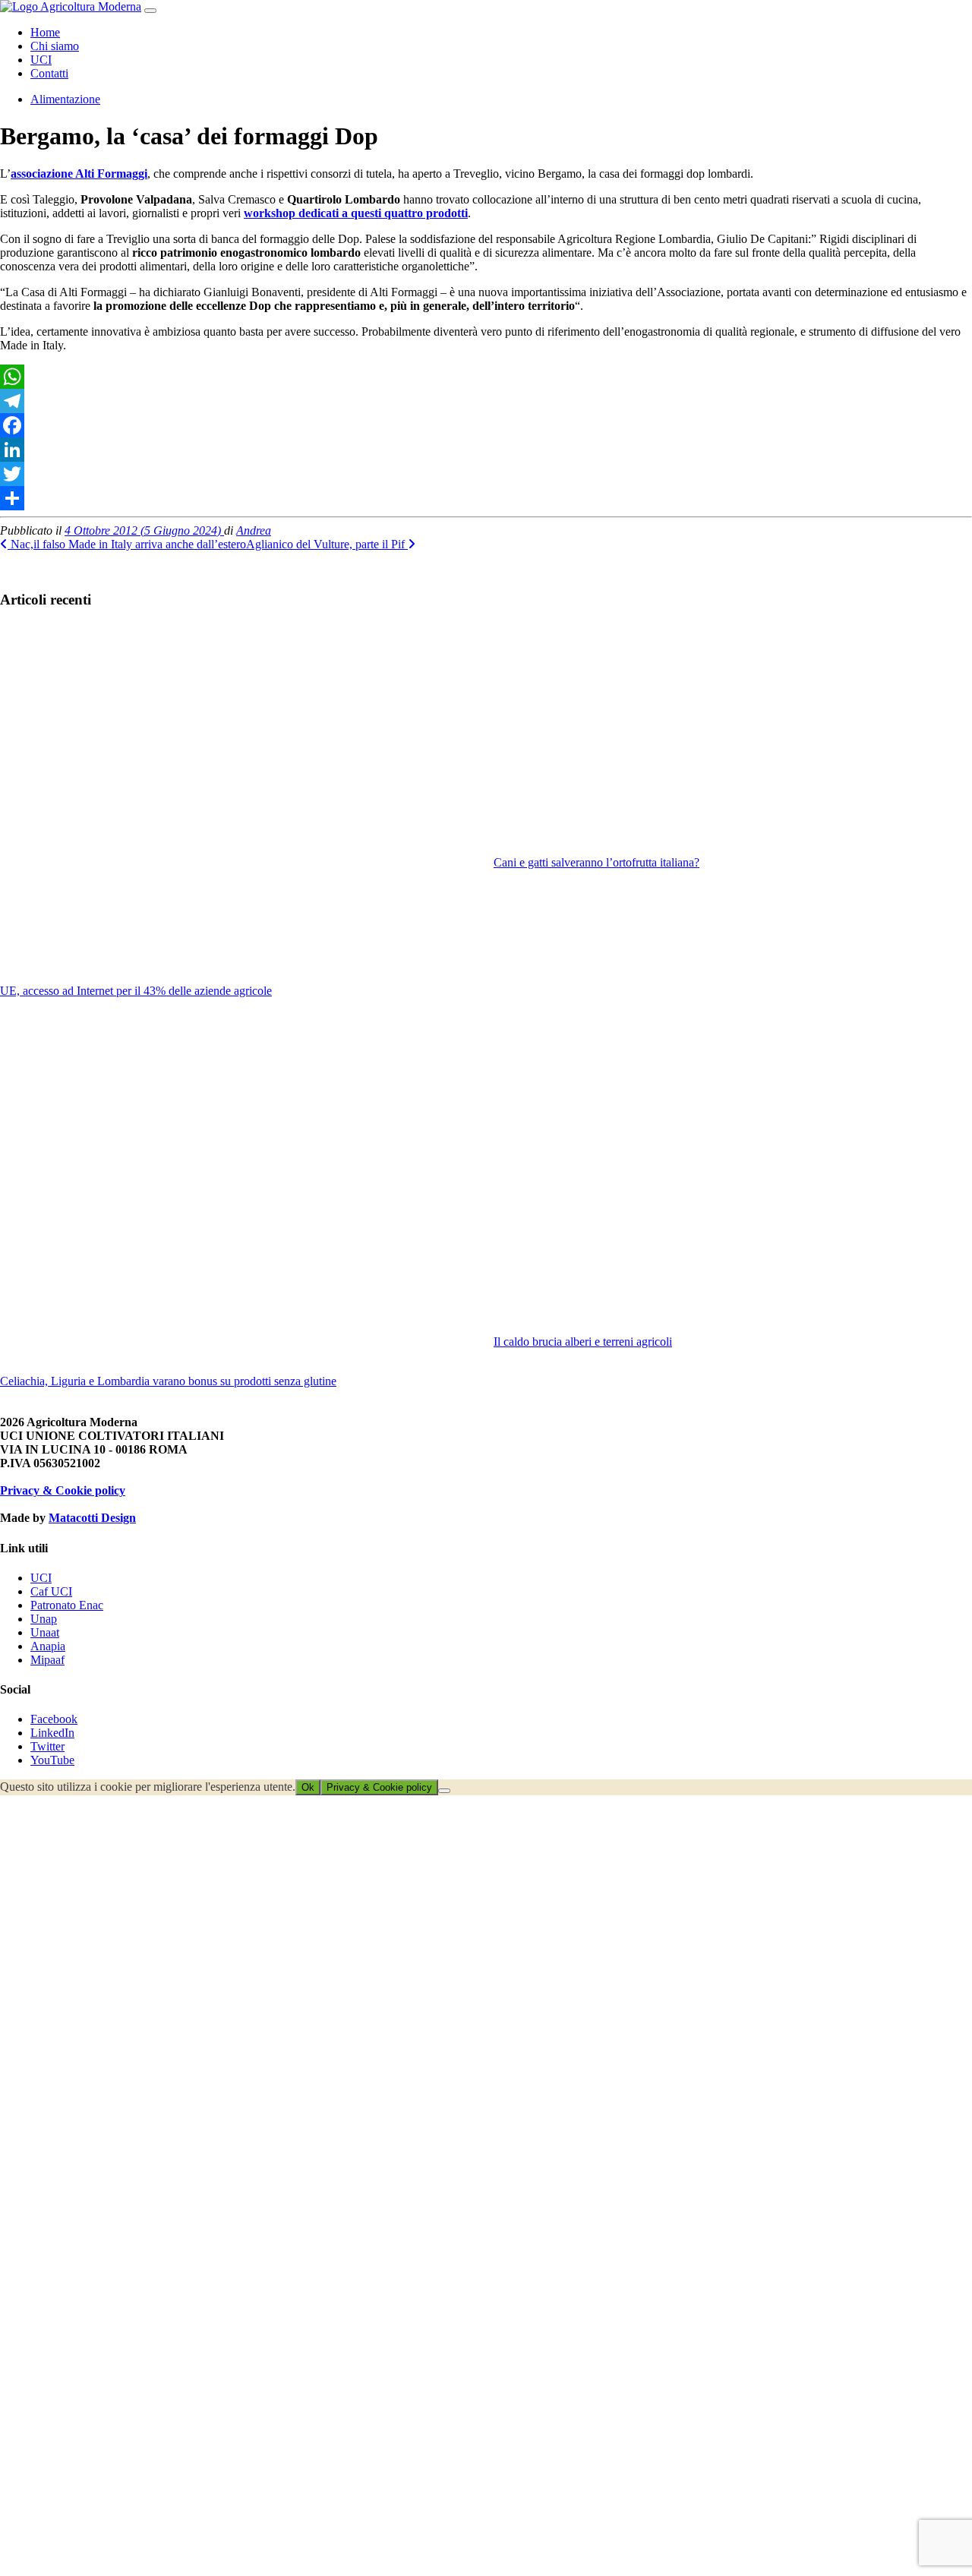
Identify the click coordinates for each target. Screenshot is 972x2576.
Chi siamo (55, 46)
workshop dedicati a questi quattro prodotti (356, 213)
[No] (444, 1791)
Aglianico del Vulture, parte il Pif (327, 544)
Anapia (48, 1646)
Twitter (47, 1746)
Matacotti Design (92, 1518)
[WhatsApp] (486, 377)
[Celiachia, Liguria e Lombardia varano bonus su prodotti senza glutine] (239, 1194)
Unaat (45, 1632)
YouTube (52, 1760)
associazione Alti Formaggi (79, 174)
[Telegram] (486, 401)
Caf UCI (51, 1591)
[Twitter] (486, 474)
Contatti (49, 73)
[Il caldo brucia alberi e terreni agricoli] (733, 1174)
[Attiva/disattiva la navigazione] (150, 11)
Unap (44, 1619)
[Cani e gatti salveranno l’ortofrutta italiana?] (733, 739)
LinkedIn (52, 1733)
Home (45, 32)
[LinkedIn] (486, 450)
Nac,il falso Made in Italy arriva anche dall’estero (127, 544)
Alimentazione (65, 99)
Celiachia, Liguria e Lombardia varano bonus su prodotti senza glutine (168, 1381)
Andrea (254, 530)
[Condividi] (486, 498)
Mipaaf (47, 1660)
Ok (308, 1787)
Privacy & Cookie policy (63, 1490)
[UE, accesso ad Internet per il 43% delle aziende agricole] (239, 803)
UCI (41, 60)
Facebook (54, 1719)
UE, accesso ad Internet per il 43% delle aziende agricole (136, 991)
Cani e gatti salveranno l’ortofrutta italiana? (596, 862)
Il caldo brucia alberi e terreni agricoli (583, 1342)
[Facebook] (486, 425)
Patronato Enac (67, 1605)
